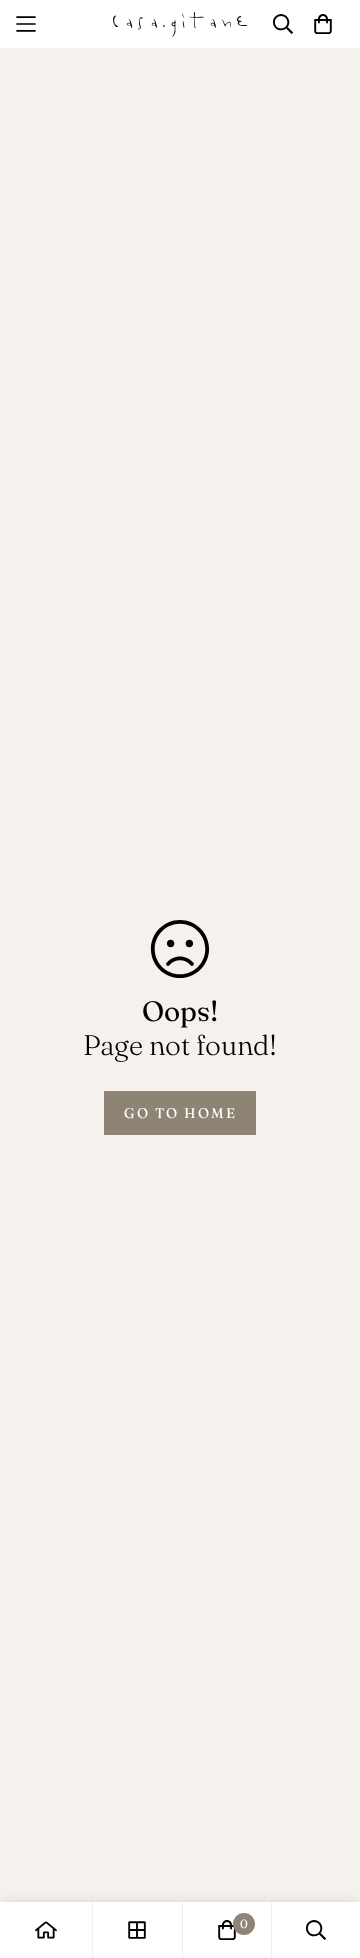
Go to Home (180, 1113)
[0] (227, 1930)
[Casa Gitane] (180, 24)
